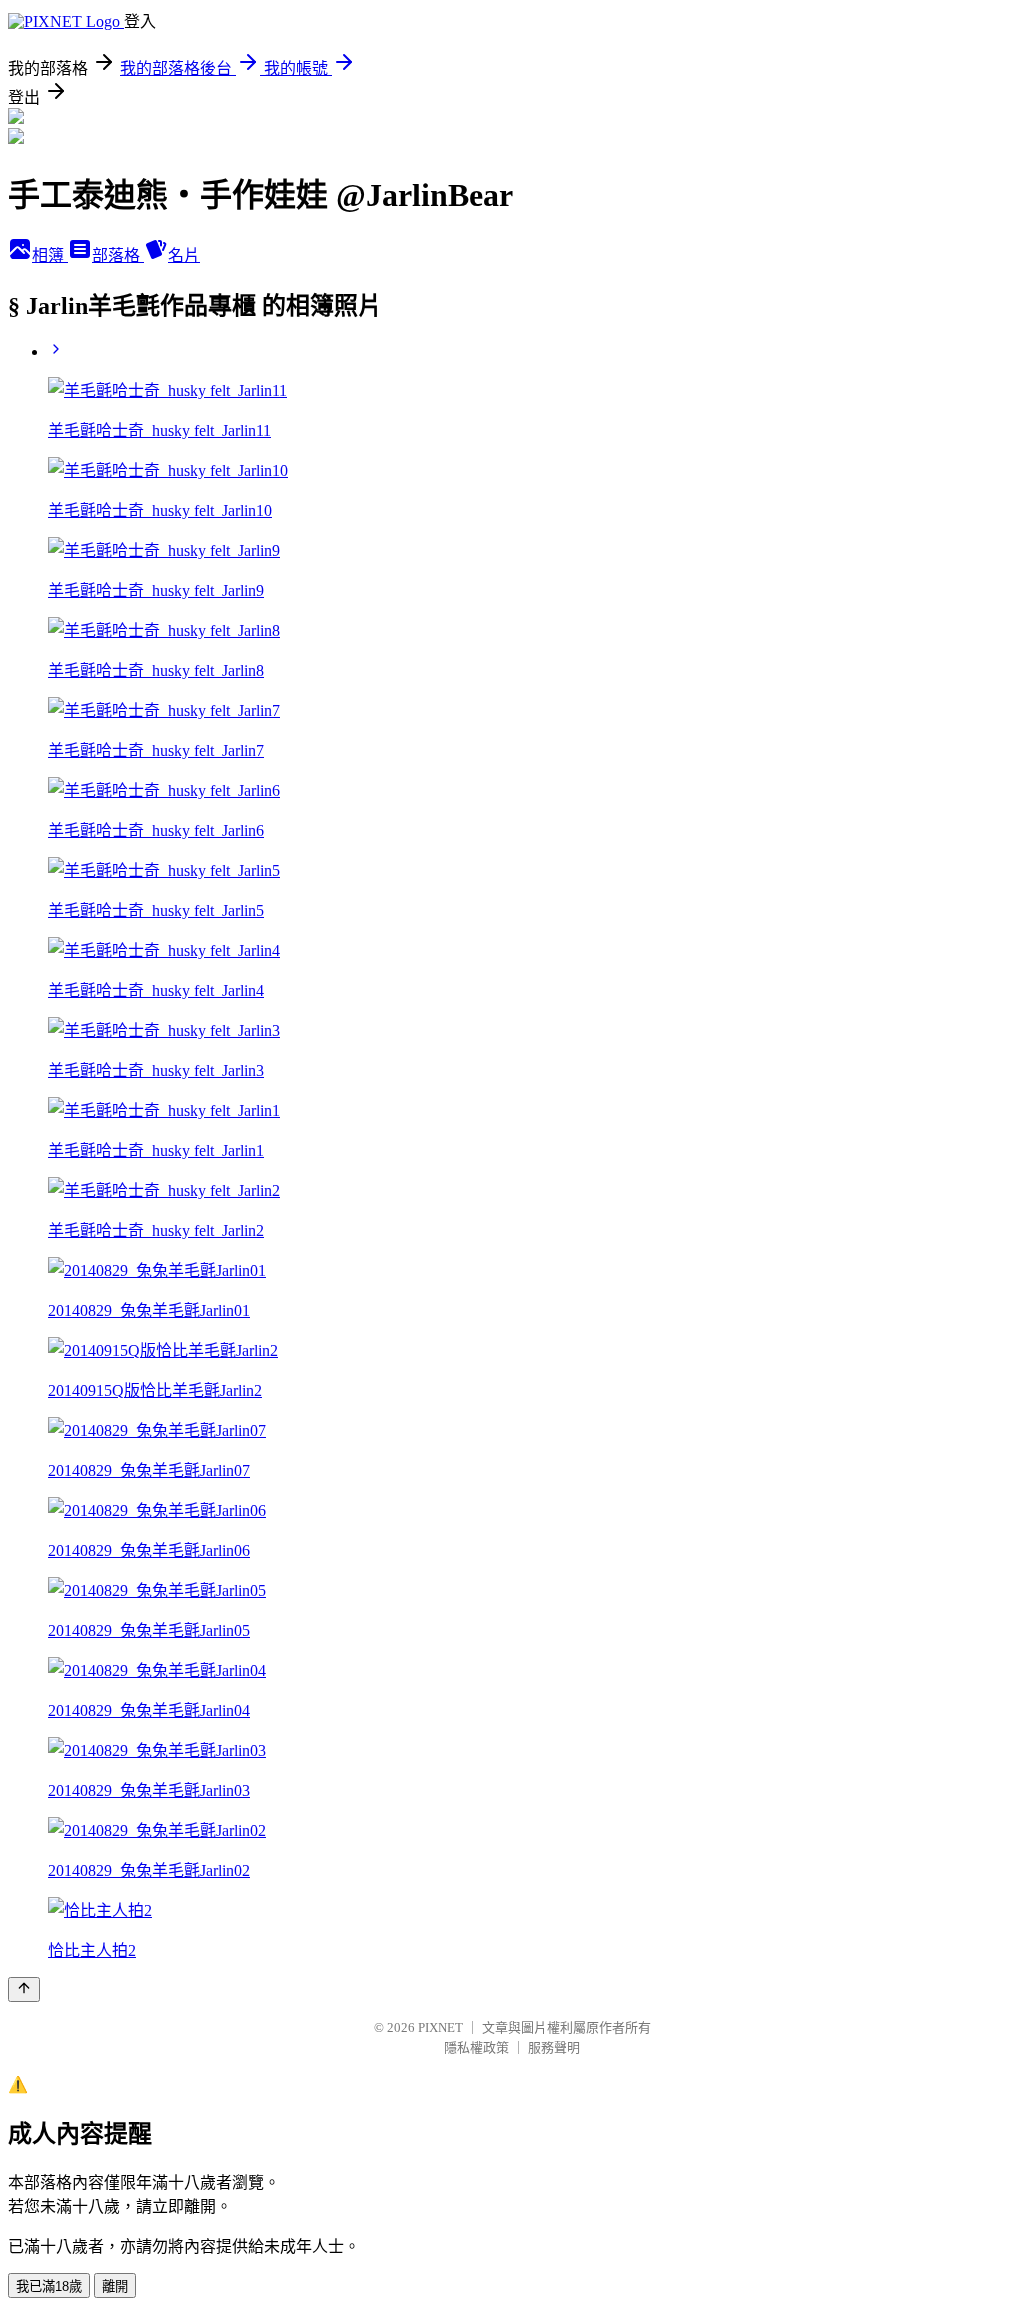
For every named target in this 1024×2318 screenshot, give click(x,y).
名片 (184, 255)
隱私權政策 (476, 2047)
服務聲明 (554, 2047)
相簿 (50, 255)
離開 (115, 2286)
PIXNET (440, 2027)
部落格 (118, 255)
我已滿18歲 (49, 2286)
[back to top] (24, 1989)
